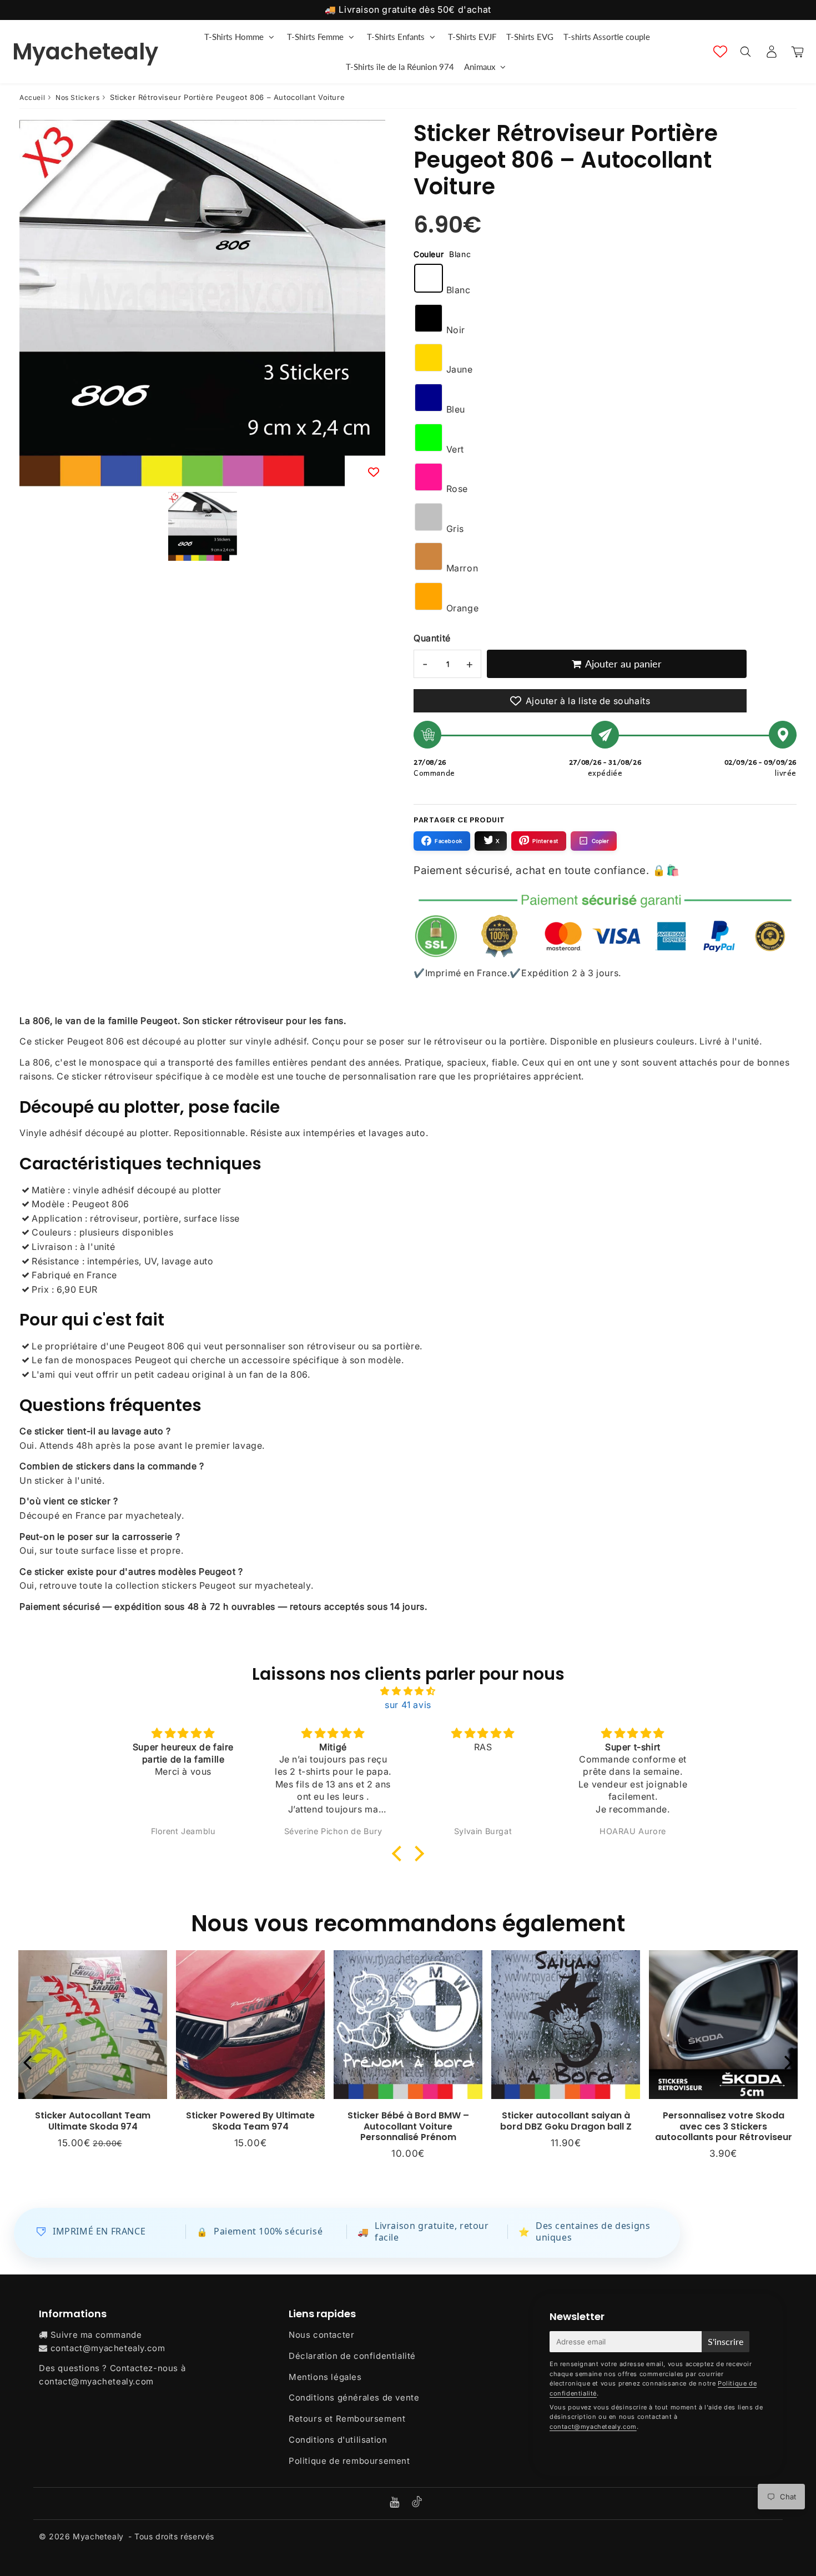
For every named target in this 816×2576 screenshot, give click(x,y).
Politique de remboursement (349, 2461)
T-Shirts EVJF (472, 37)
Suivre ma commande (96, 2335)
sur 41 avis (408, 1705)
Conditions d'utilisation (338, 2440)
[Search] (745, 52)
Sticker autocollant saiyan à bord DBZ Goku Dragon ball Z (566, 2121)
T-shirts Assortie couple (607, 37)
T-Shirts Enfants (396, 37)
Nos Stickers (77, 97)
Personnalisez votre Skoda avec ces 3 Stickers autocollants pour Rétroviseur (724, 2126)
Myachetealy (85, 52)
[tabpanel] (203, 526)
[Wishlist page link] (720, 51)
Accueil (32, 97)
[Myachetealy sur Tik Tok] (417, 2504)
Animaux (480, 67)
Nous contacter (321, 2335)
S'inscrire (726, 2341)
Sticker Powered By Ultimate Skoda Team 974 (250, 2121)
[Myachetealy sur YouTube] (396, 2503)
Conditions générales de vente (354, 2397)
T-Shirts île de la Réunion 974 (400, 67)
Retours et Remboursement (347, 2419)
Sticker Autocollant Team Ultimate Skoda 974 (93, 2121)
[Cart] (797, 52)
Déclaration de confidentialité (352, 2356)
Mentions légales (325, 2377)
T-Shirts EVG (530, 37)
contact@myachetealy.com (108, 2348)
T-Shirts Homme (234, 37)
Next (789, 2062)
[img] (408, 1691)
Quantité (432, 638)
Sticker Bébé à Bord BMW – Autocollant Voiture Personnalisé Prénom (408, 2126)
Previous (27, 2062)
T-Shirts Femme (315, 37)
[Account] (771, 52)
